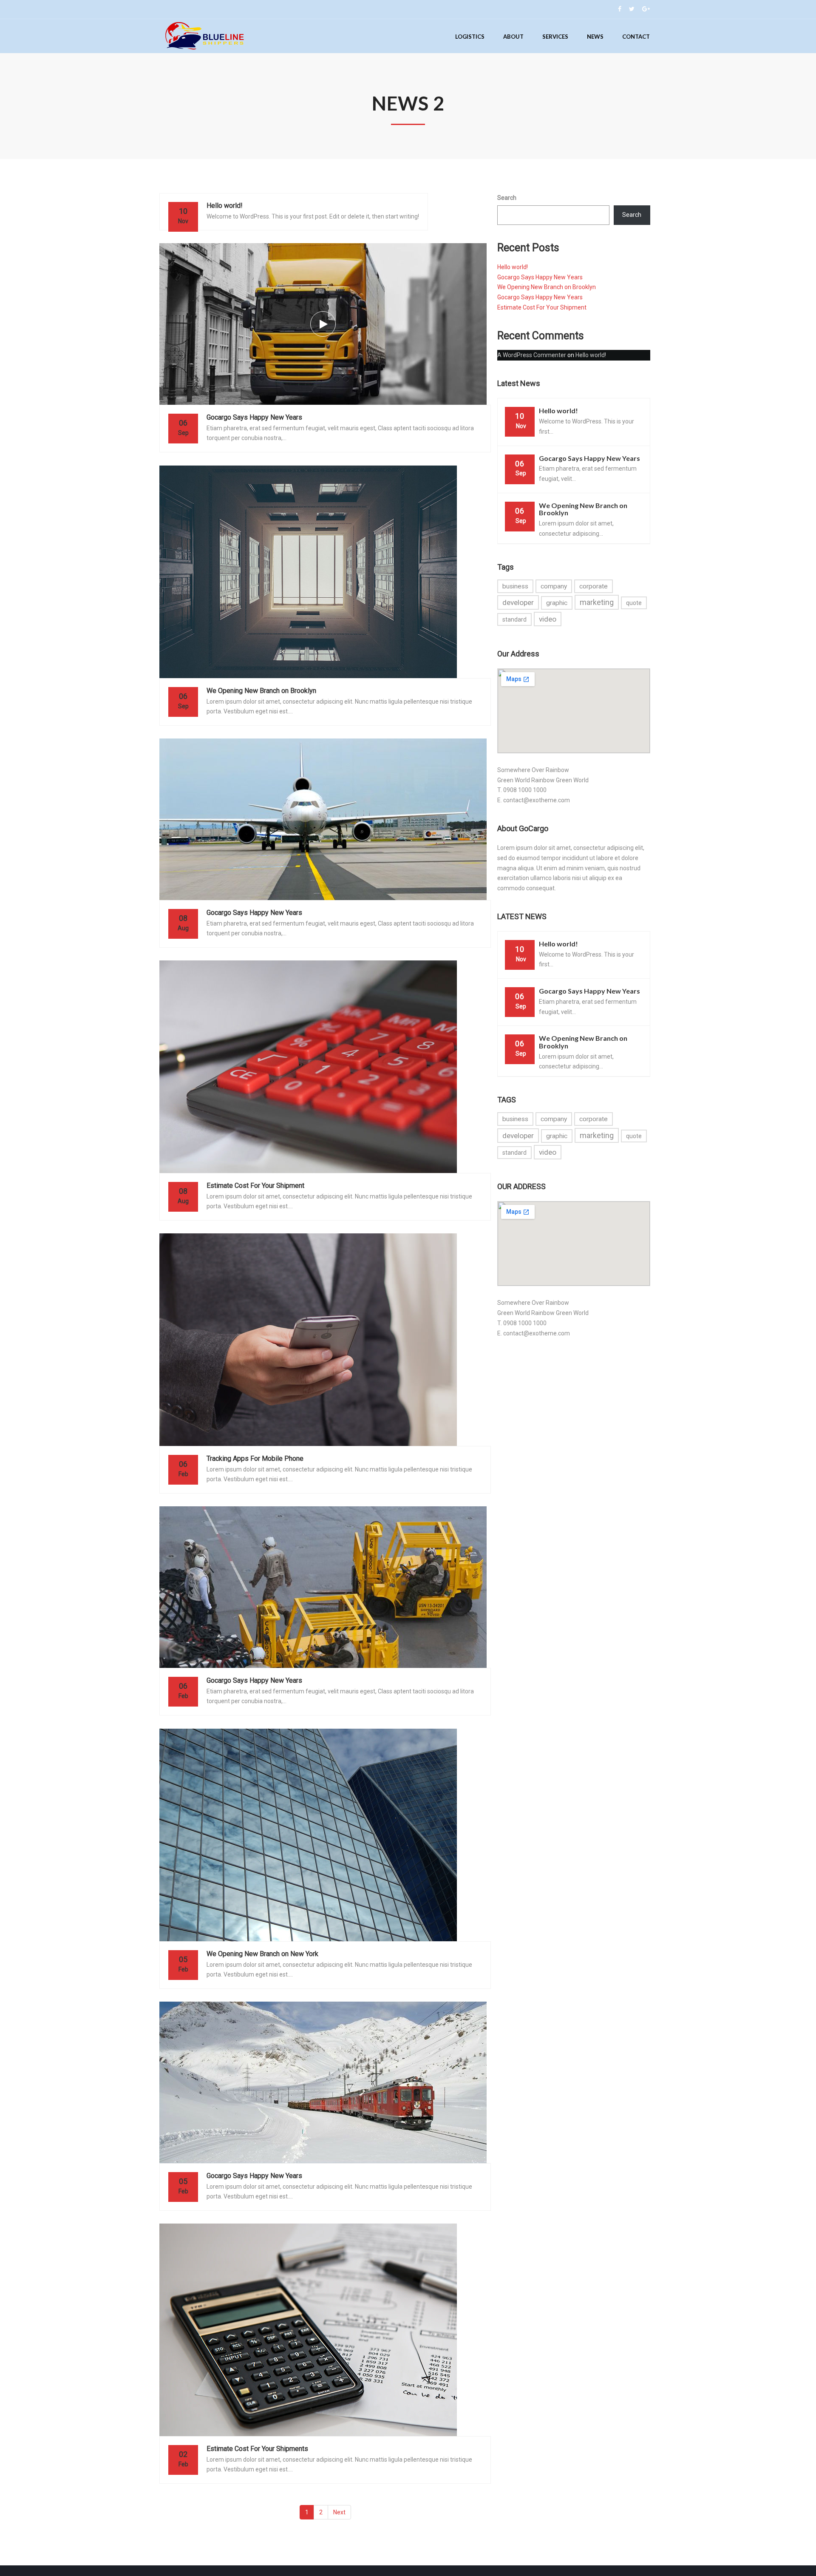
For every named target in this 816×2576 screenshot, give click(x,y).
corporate (594, 586)
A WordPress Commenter (532, 355)
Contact (636, 37)
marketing (597, 602)
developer (518, 602)
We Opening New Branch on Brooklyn (547, 287)
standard (514, 619)
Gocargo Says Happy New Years (540, 277)
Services (555, 37)
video (548, 619)
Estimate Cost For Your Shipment (542, 307)
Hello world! (513, 267)
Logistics (470, 37)
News (595, 37)
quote (634, 603)
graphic (557, 603)
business (515, 586)
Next (339, 2512)
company (554, 586)
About (513, 37)
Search (507, 198)
